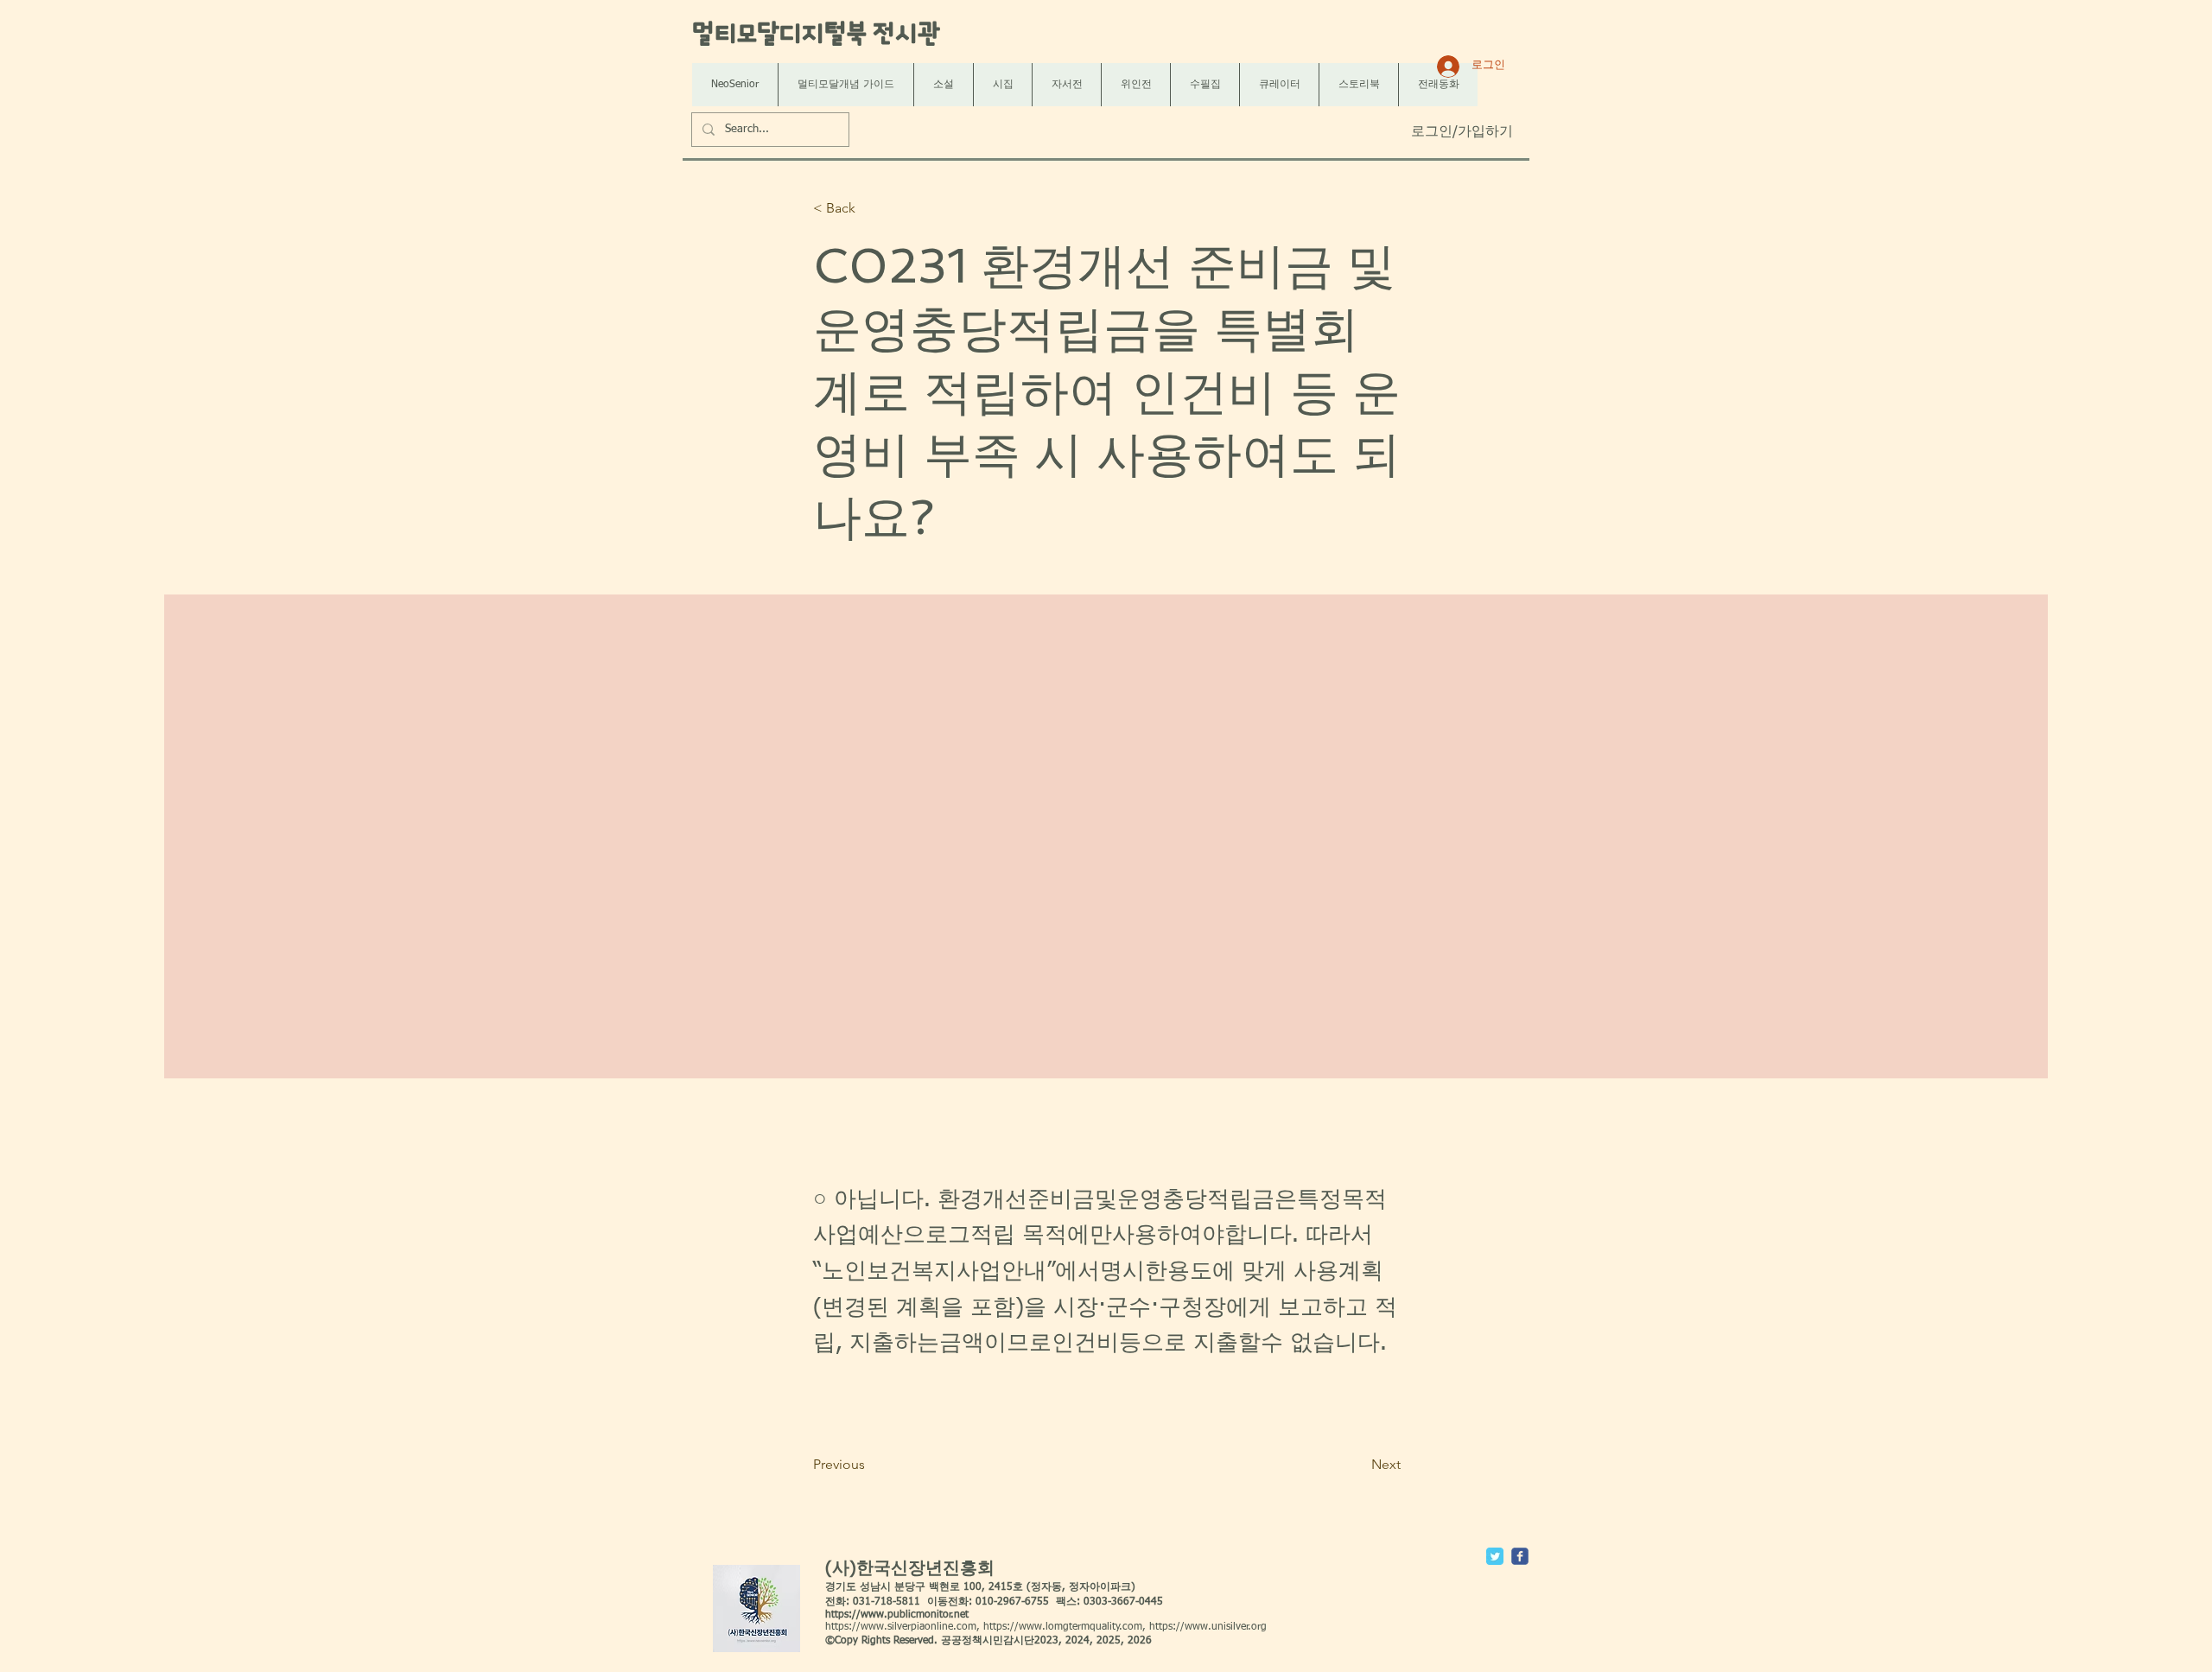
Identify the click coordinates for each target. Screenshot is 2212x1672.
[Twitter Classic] (1495, 1556)
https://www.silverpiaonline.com (901, 1627)
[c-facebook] (1520, 1556)
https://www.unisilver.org (1208, 1627)
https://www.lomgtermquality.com (1063, 1627)
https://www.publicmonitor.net (897, 1615)
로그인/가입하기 (1462, 132)
